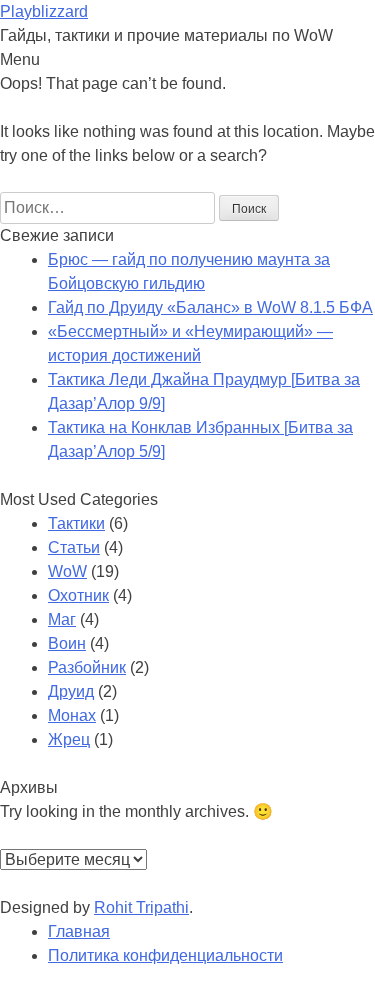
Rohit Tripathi (141, 907)
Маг (62, 619)
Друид (71, 691)
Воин (67, 643)
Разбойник (87, 667)
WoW (67, 571)
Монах (72, 715)
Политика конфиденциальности (165, 955)
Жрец (69, 739)
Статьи (74, 547)
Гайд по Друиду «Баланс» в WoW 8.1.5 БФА (210, 307)
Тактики (76, 523)
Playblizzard (44, 11)
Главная (79, 931)
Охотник (78, 595)
